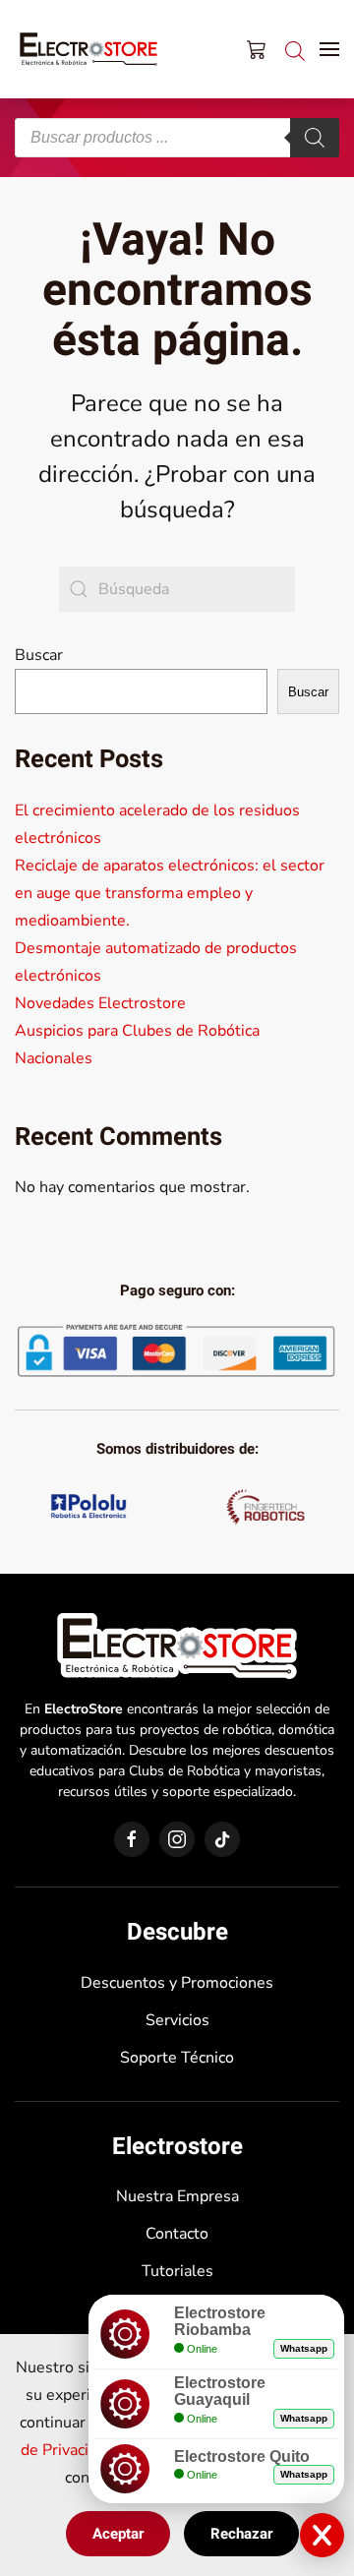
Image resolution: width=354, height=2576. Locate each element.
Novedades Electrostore (100, 1003)
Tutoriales (177, 2271)
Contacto (177, 2234)
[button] (329, 49)
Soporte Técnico (177, 2058)
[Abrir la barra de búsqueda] (295, 49)
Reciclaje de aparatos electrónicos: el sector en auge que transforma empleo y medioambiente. (170, 893)
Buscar (39, 655)
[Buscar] (315, 138)
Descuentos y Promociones (177, 1983)
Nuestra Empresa (177, 2196)
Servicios (177, 2020)
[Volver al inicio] (88, 49)
